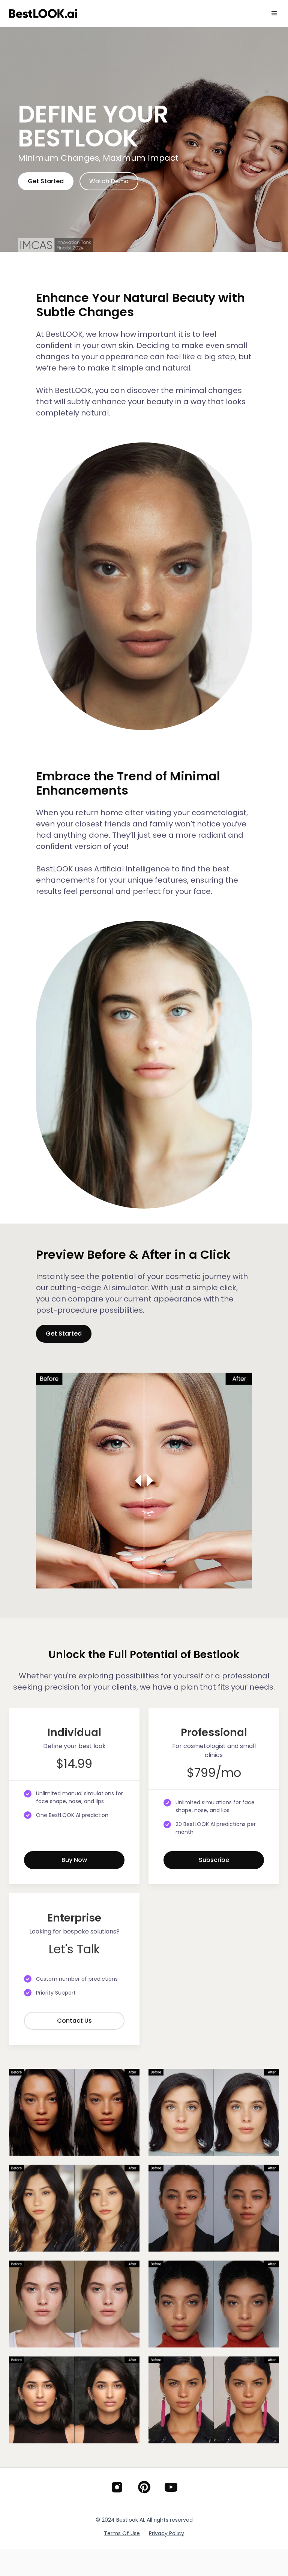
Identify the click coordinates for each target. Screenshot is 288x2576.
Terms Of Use (122, 2533)
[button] (274, 13)
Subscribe (214, 1860)
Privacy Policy (166, 2533)
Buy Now (74, 1860)
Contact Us (74, 2021)
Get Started (46, 181)
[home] (43, 14)
